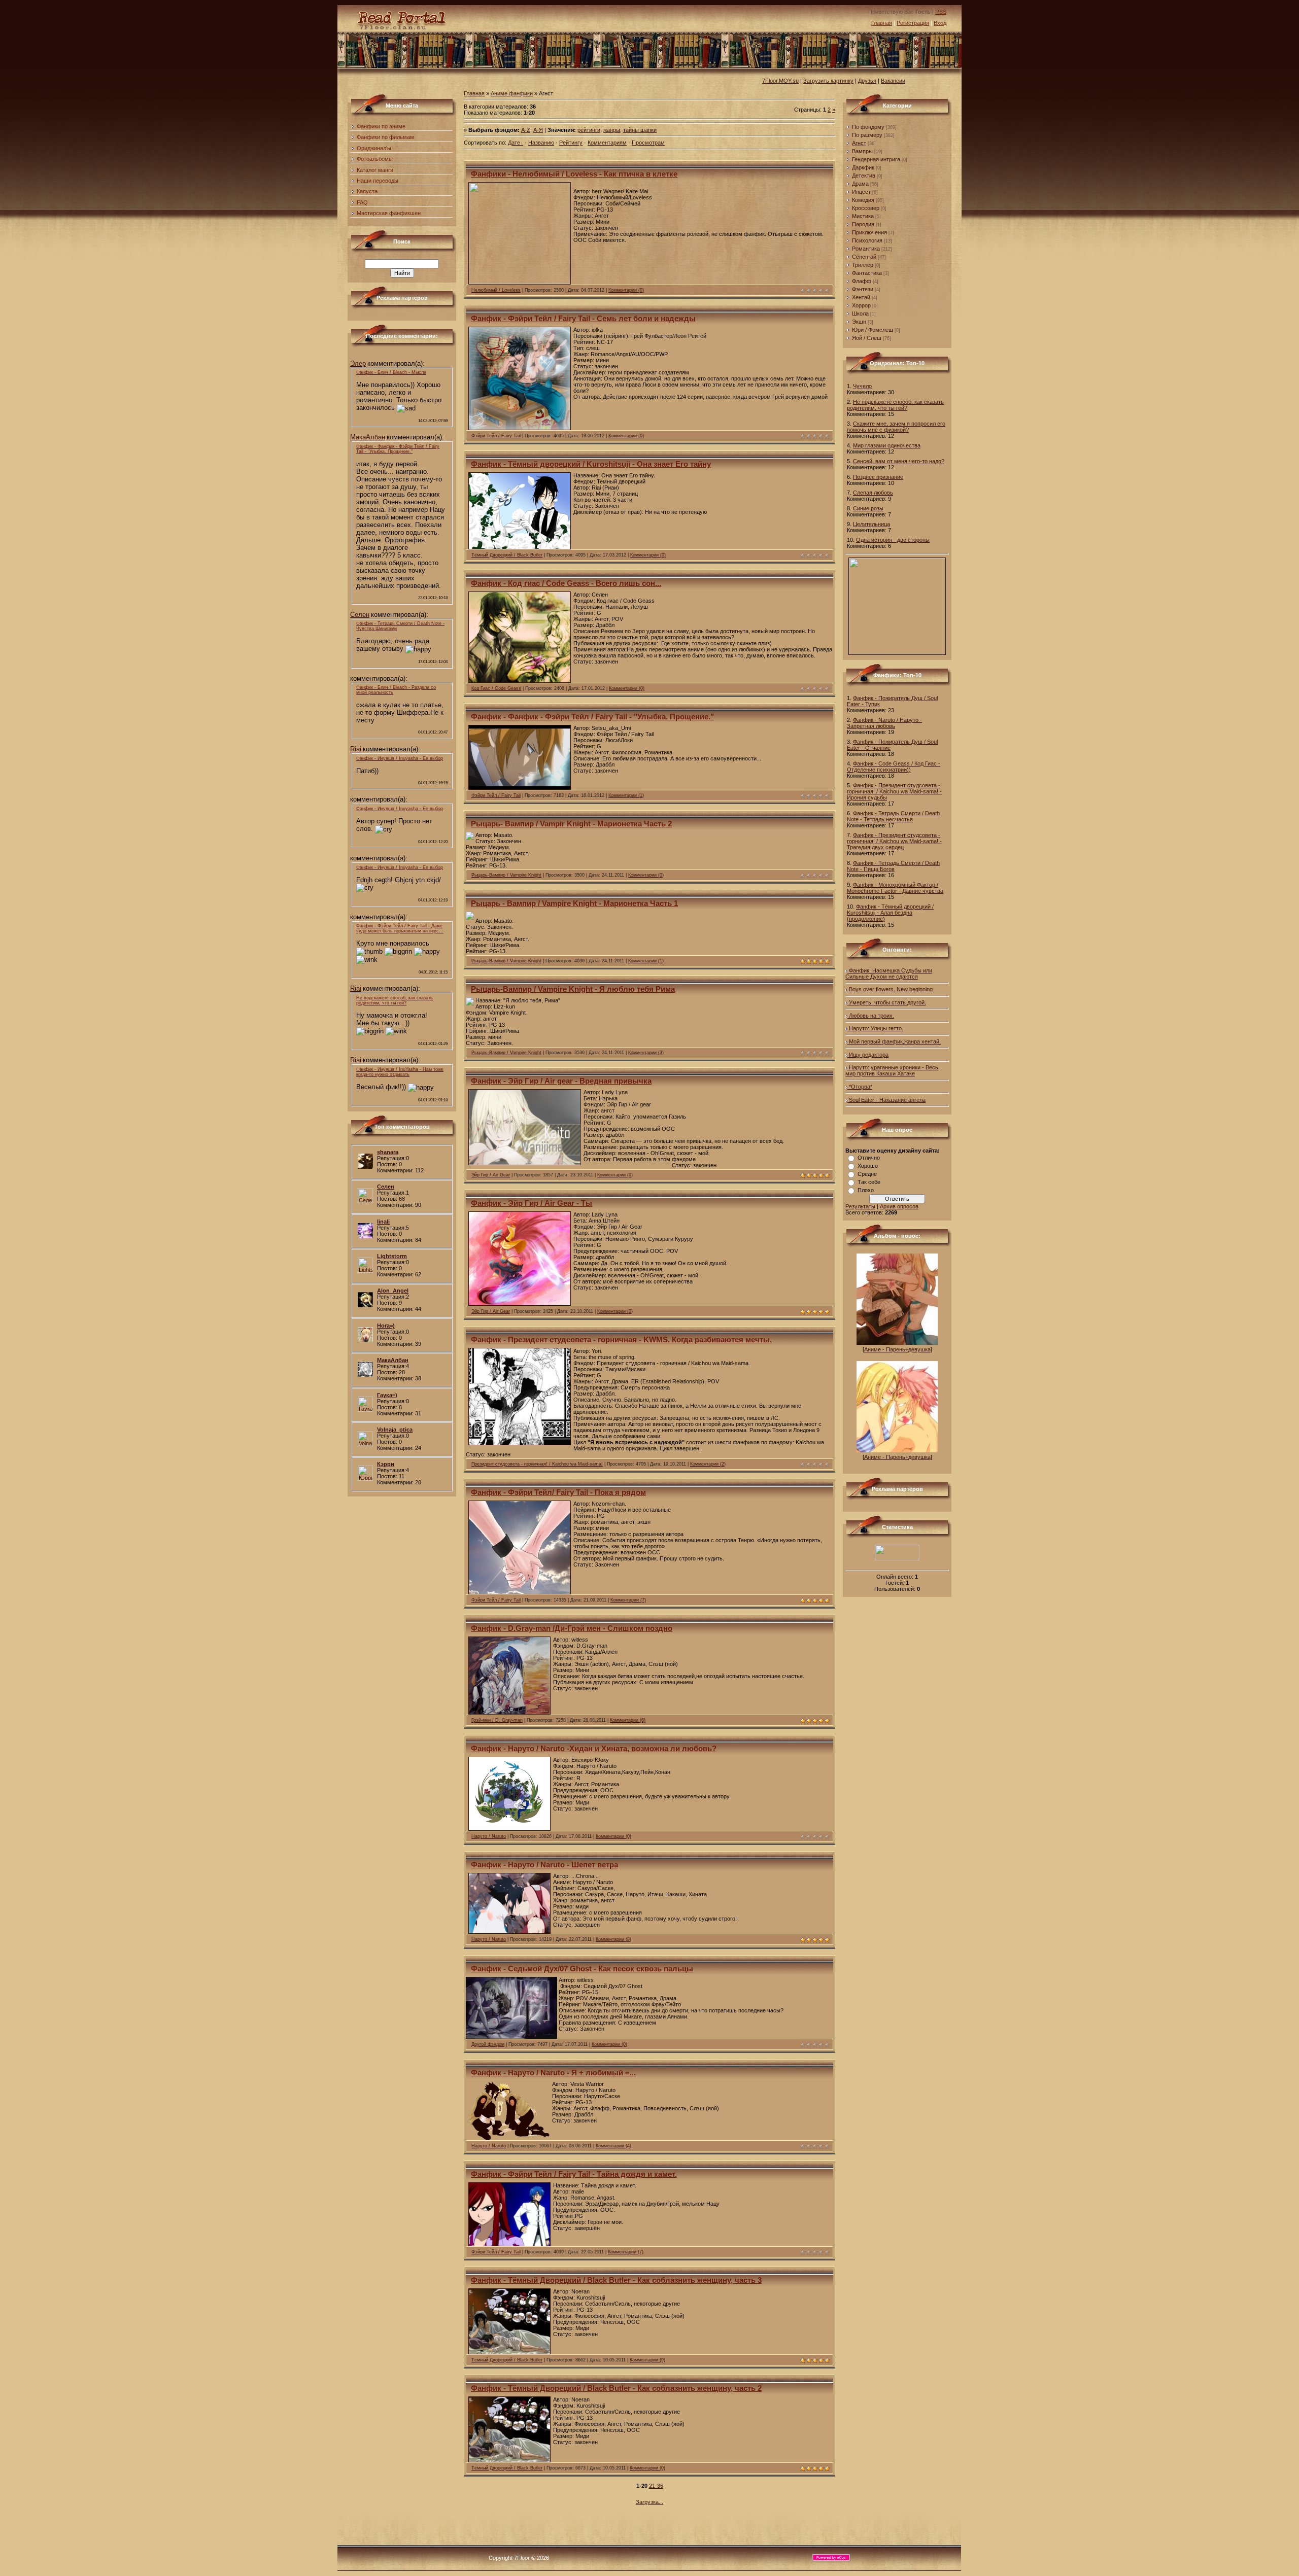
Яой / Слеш (867, 338)
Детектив (864, 176)
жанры (612, 130)
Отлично (869, 1158)
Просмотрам (648, 143)
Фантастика (867, 273)
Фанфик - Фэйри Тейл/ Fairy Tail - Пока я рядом (558, 1492)
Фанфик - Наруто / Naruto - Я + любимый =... (553, 2073)
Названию (541, 143)
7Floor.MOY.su (780, 81)
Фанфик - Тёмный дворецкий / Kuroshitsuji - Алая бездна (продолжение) (890, 913)
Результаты (860, 1206)
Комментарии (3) (646, 1053)
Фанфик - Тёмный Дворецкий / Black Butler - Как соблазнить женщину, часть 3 (616, 2280)
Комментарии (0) (626, 290)
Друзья (867, 81)
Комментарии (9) (647, 2360)
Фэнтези (863, 289)
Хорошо (868, 1166)
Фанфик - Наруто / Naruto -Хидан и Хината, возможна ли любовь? (594, 1749)
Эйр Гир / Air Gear (491, 1175)
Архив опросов (899, 1206)
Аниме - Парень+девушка (897, 1349)
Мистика (863, 216)
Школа (860, 314)
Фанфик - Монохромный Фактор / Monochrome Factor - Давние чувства (895, 888)
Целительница (871, 524)
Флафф (862, 281)
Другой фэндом (488, 2044)
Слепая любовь (873, 493)
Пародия (863, 224)
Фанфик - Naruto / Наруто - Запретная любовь (884, 723)
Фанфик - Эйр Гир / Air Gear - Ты (532, 1203)
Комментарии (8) (613, 1939)
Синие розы (868, 508)
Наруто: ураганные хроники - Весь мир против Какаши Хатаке (892, 1070)
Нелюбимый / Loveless (496, 290)
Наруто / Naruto (489, 1836)
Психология (867, 240)
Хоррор (861, 305)
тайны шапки (640, 130)
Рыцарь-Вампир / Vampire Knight (506, 875)
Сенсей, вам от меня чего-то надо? (899, 461)
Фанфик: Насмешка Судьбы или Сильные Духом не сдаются (889, 973)
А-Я (538, 130)
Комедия (863, 200)
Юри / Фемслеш (873, 330)
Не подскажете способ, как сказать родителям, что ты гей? (895, 405)
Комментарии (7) (628, 1600)
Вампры (862, 151)
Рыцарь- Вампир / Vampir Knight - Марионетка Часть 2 (571, 824)
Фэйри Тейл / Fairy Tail (496, 436)
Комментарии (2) (708, 1464)
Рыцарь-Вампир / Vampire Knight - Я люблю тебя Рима (573, 989)
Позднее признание (878, 477)
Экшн (859, 322)
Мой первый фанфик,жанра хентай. (894, 1041)
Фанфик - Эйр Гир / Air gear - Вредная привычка (561, 1081)
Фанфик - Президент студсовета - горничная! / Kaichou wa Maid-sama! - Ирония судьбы (894, 791)
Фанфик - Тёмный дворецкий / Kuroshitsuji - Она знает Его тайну (591, 464)
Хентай (861, 297)
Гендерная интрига (876, 159)
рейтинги (589, 130)
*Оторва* (860, 1087)
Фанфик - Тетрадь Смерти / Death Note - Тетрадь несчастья (893, 816)
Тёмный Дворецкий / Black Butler (507, 555)
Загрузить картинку (828, 81)
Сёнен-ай (864, 257)
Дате (514, 143)
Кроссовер (866, 208)
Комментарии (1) (626, 795)
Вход (940, 23)
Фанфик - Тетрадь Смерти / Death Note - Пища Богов (893, 866)
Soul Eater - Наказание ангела (886, 1100)
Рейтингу (571, 143)
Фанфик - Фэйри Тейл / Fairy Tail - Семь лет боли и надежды (583, 319)
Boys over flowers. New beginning (890, 989)
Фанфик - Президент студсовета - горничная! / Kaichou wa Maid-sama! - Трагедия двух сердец (894, 841)
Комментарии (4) (613, 2146)
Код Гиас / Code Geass (496, 688)
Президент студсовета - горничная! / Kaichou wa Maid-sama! (537, 1464)
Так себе (869, 1182)
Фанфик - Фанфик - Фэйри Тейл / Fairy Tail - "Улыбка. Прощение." (592, 717)
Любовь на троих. (871, 1016)
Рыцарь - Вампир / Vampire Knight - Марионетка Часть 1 (574, 903)
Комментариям (607, 143)
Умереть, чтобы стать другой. (887, 1002)
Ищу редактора (868, 1055)
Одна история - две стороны (893, 540)
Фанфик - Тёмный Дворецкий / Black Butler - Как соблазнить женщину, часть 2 (616, 2388)
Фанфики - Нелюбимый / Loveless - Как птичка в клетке (574, 174)
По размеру (867, 135)
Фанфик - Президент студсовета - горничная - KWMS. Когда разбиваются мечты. (621, 1340)
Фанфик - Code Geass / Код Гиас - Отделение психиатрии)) (894, 767)
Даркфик (863, 167)
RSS (941, 12)
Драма (860, 184)
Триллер (863, 265)
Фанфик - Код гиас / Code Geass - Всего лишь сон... (566, 583)
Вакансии (893, 81)
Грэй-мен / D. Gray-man (497, 1720)
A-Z (526, 130)
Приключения (869, 232)
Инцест (861, 192)
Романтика (866, 249)
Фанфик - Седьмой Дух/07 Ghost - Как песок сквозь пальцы (582, 1969)
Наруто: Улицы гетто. (875, 1028)
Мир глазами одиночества (887, 445)
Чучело (862, 386)
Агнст (859, 143)
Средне (867, 1174)
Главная (882, 23)
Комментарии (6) (628, 1720)
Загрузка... (649, 2502)
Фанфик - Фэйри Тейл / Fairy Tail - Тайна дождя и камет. (574, 2174)
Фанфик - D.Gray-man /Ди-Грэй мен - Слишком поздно (572, 1628)
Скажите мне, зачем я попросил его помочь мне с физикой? (896, 427)
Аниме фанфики (512, 93)
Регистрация (913, 23)
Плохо (866, 1190)
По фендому (868, 127)
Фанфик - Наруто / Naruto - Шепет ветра (544, 1865)
